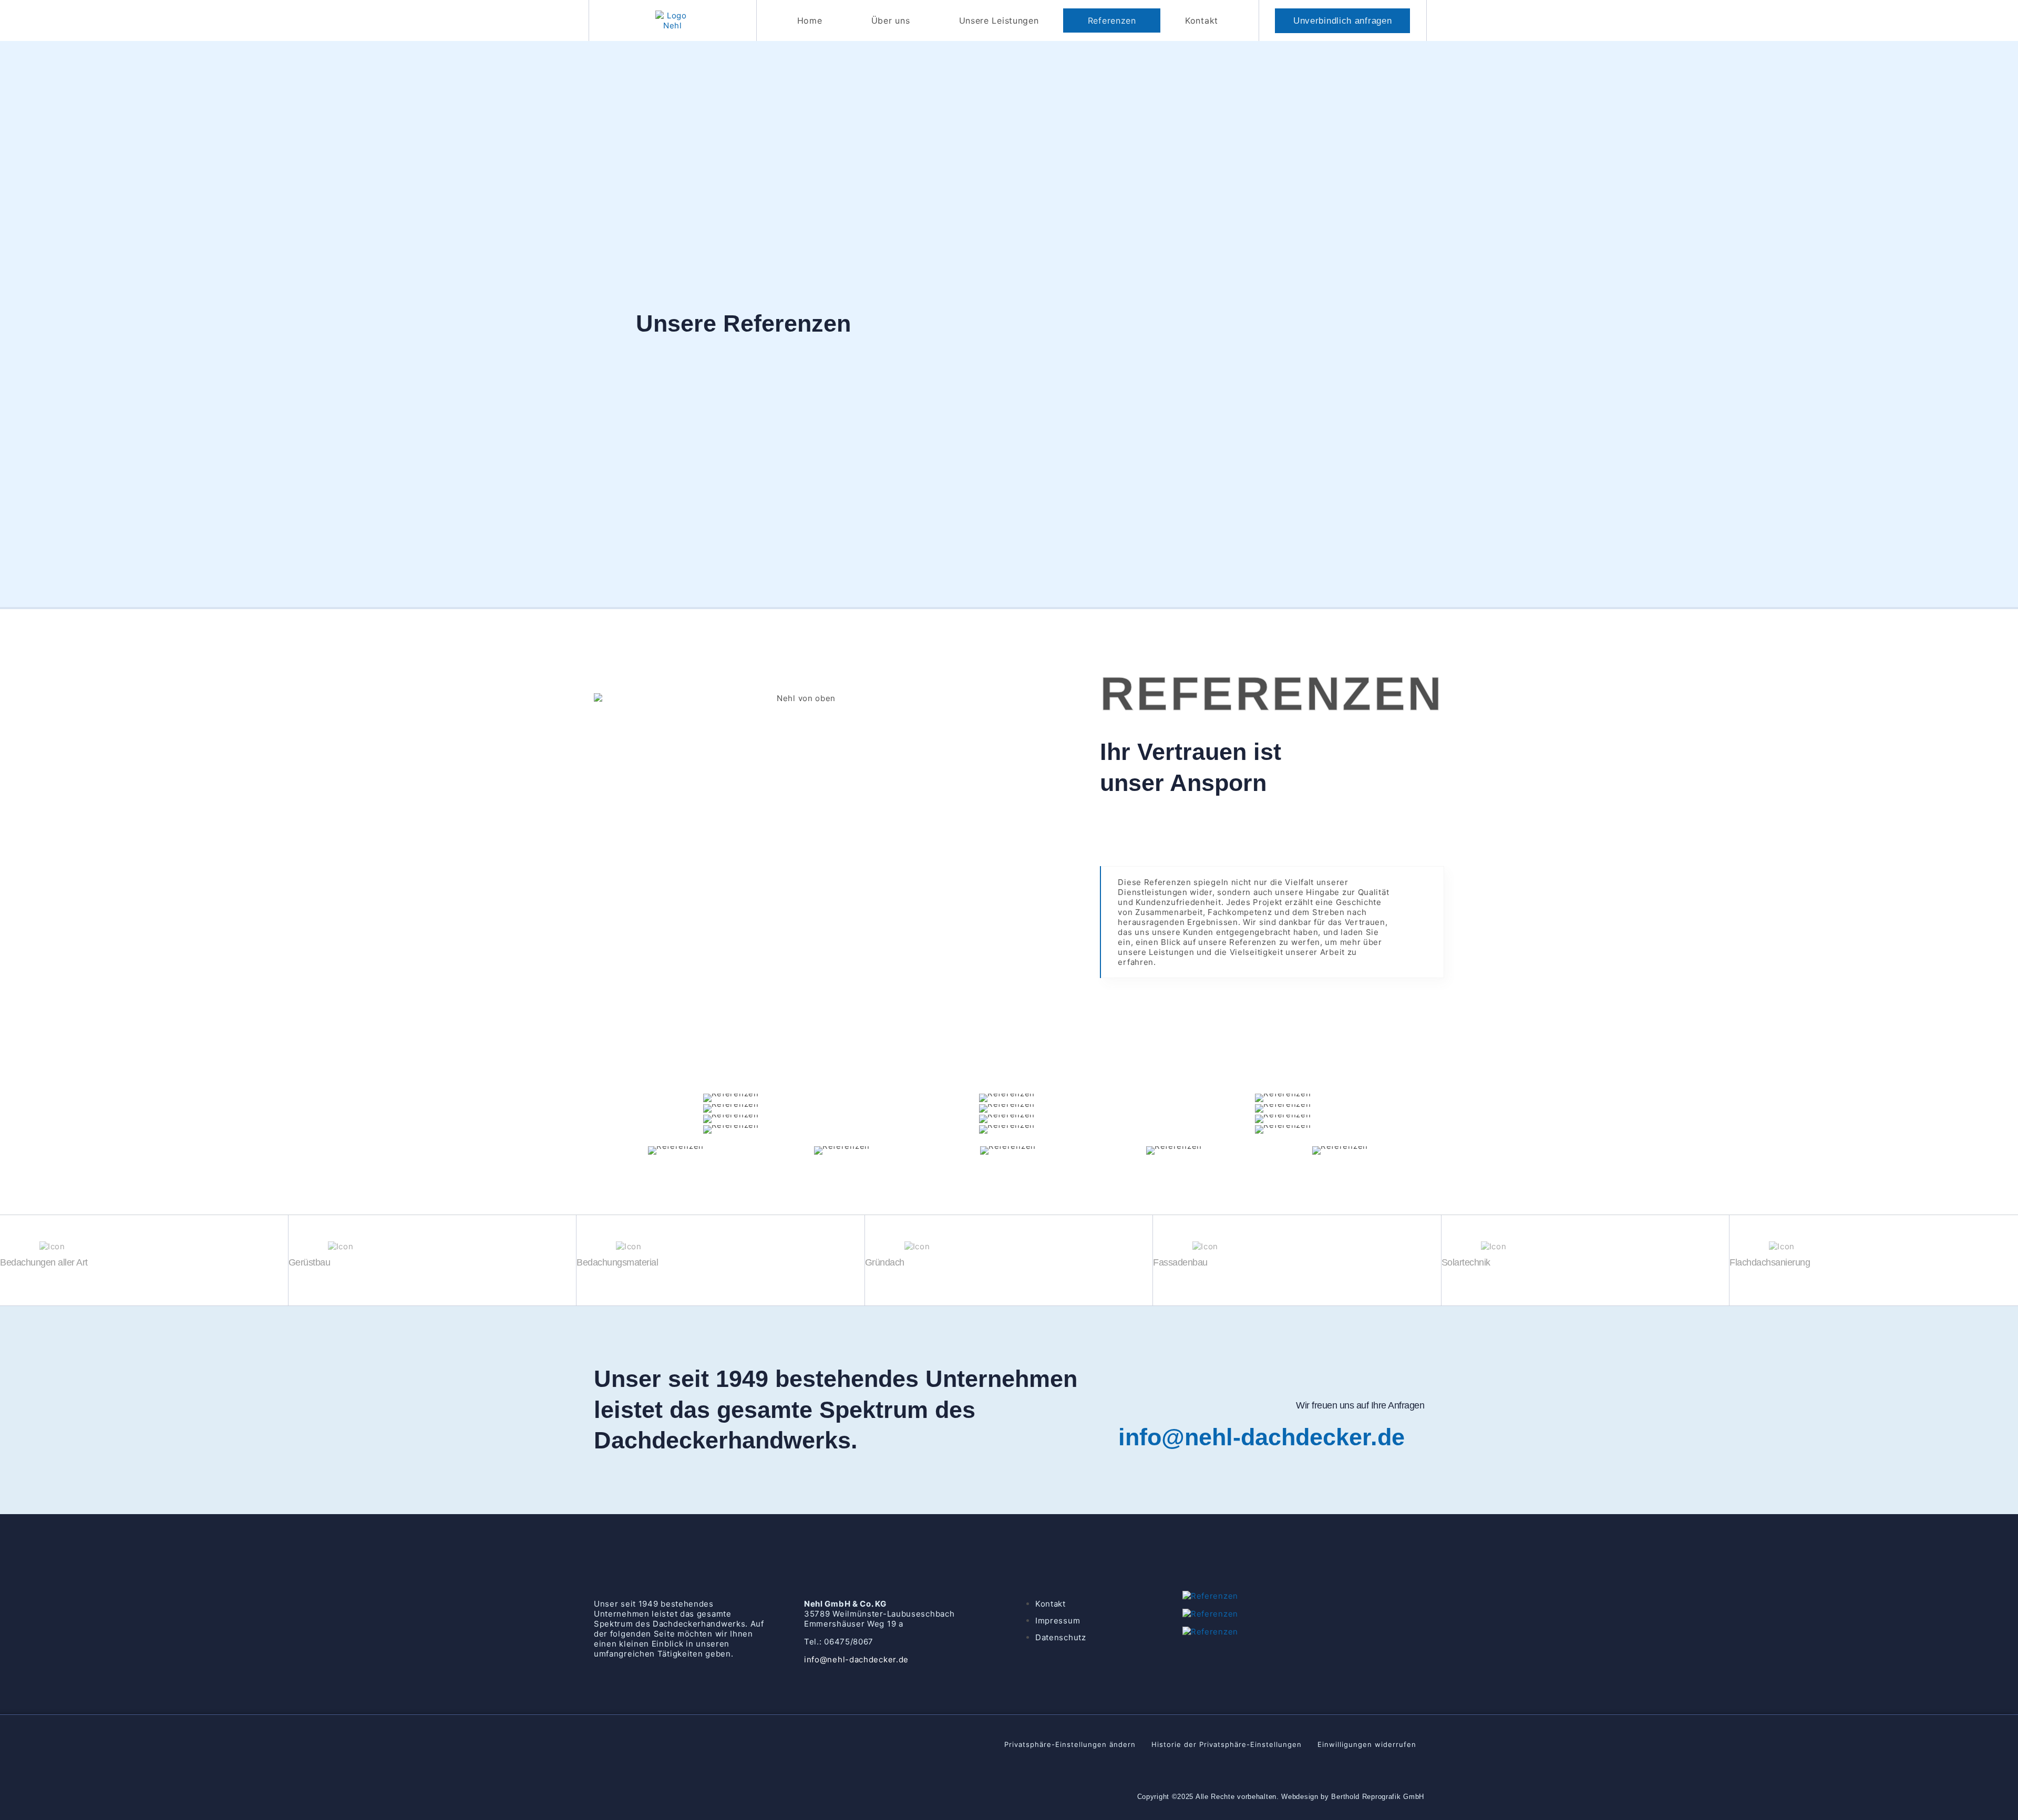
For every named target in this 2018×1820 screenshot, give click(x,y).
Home (810, 20)
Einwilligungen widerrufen (1367, 1744)
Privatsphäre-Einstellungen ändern (1070, 1744)
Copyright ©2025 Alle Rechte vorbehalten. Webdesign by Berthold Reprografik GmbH (1281, 1797)
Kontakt (1202, 20)
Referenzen (1112, 20)
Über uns (891, 20)
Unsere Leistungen (999, 20)
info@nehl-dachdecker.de (1262, 1437)
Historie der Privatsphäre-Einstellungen (1227, 1744)
